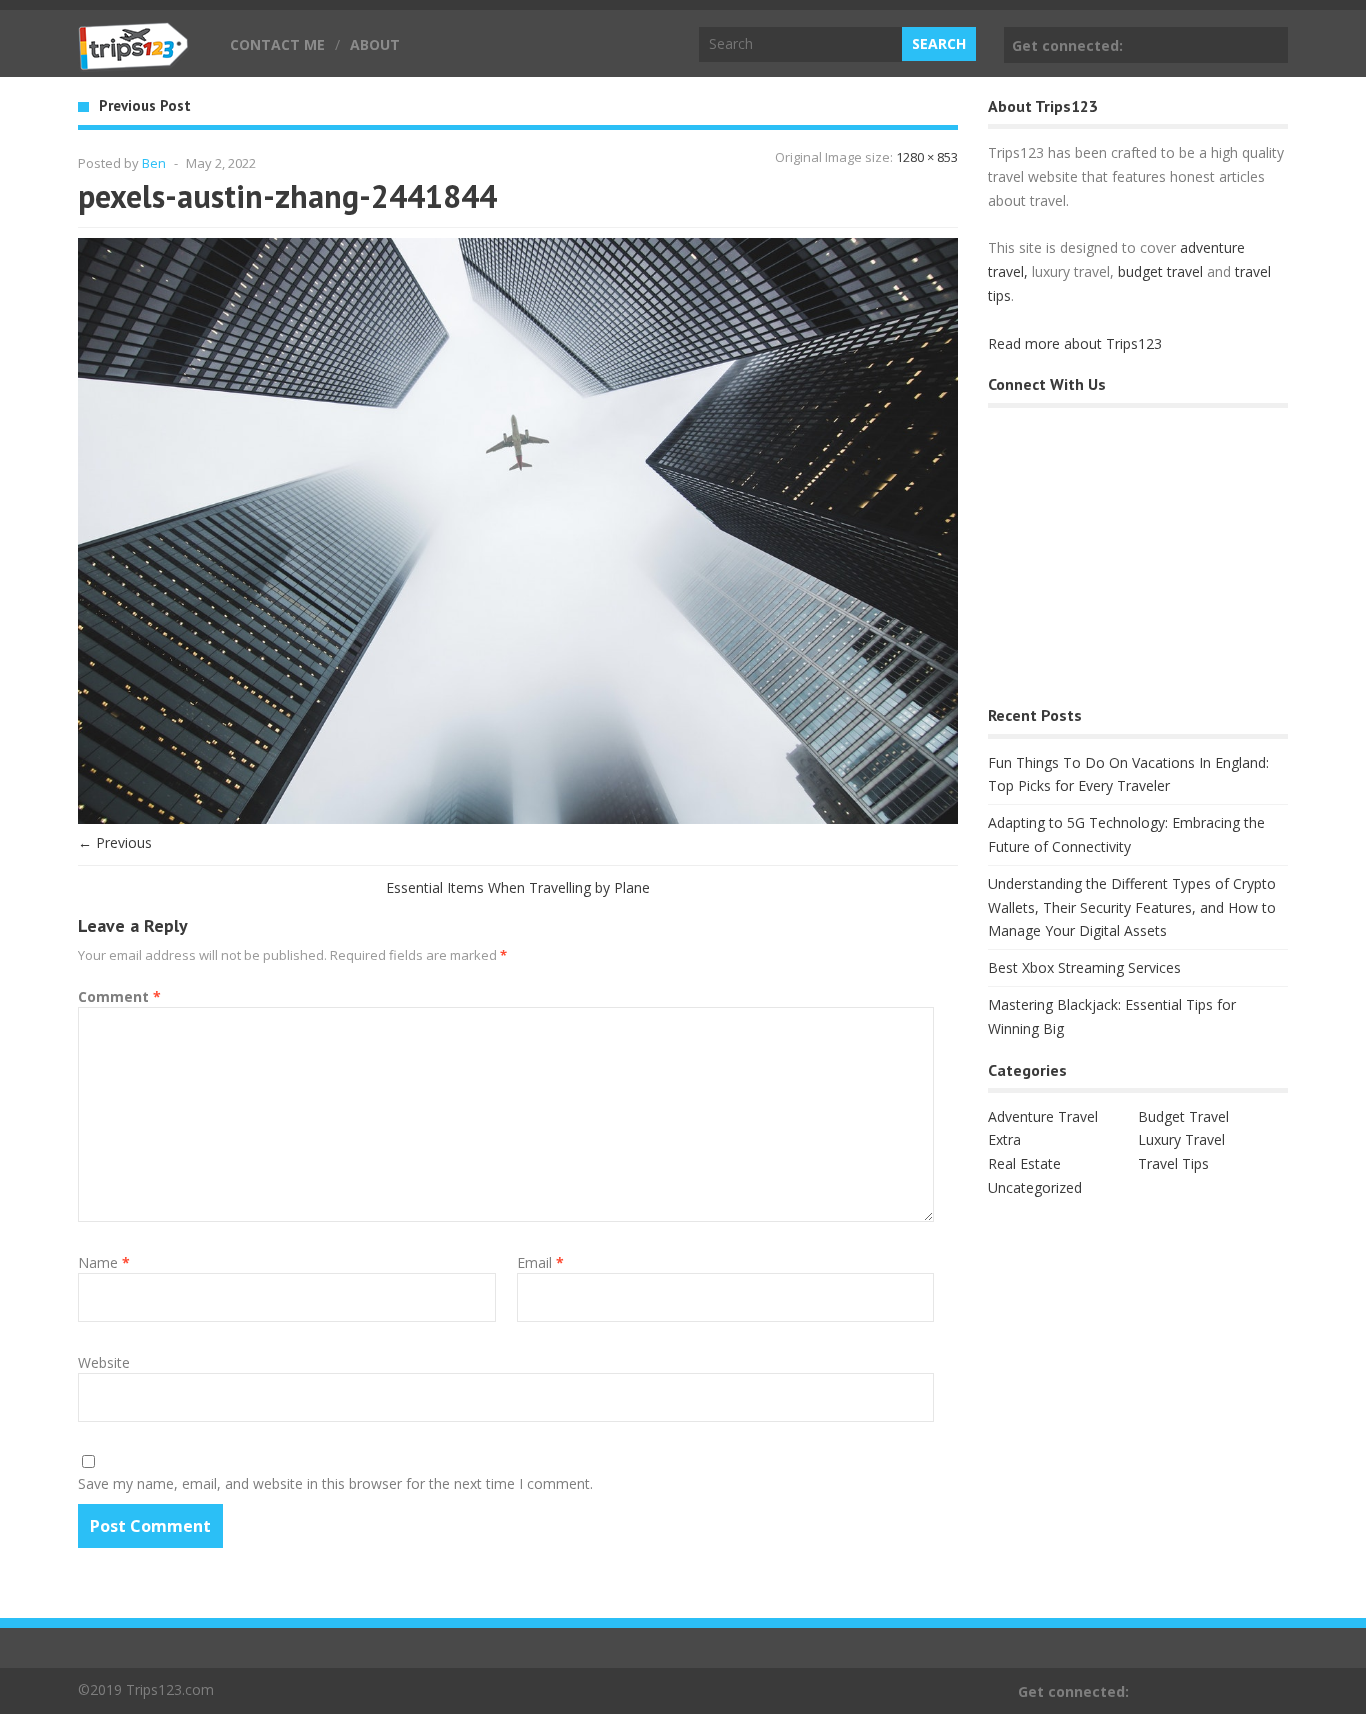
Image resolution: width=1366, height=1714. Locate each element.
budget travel (1160, 271)
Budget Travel (1183, 1116)
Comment (119, 996)
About (375, 44)
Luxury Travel (1181, 1139)
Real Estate (1024, 1163)
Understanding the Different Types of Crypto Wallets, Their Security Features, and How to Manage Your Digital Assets (1132, 907)
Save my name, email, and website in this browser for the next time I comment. (335, 1483)
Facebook (1269, 45)
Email (540, 1262)
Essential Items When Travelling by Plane (518, 887)
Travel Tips (1173, 1163)
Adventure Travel (1043, 1116)
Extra (1004, 1139)
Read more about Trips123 (1075, 343)
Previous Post (145, 105)
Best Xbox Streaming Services (1084, 967)
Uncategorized (1035, 1187)
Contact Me (277, 44)
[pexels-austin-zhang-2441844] (518, 818)
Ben (154, 163)
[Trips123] (134, 60)
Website (104, 1362)
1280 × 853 (927, 157)
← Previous (115, 842)
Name (104, 1262)
